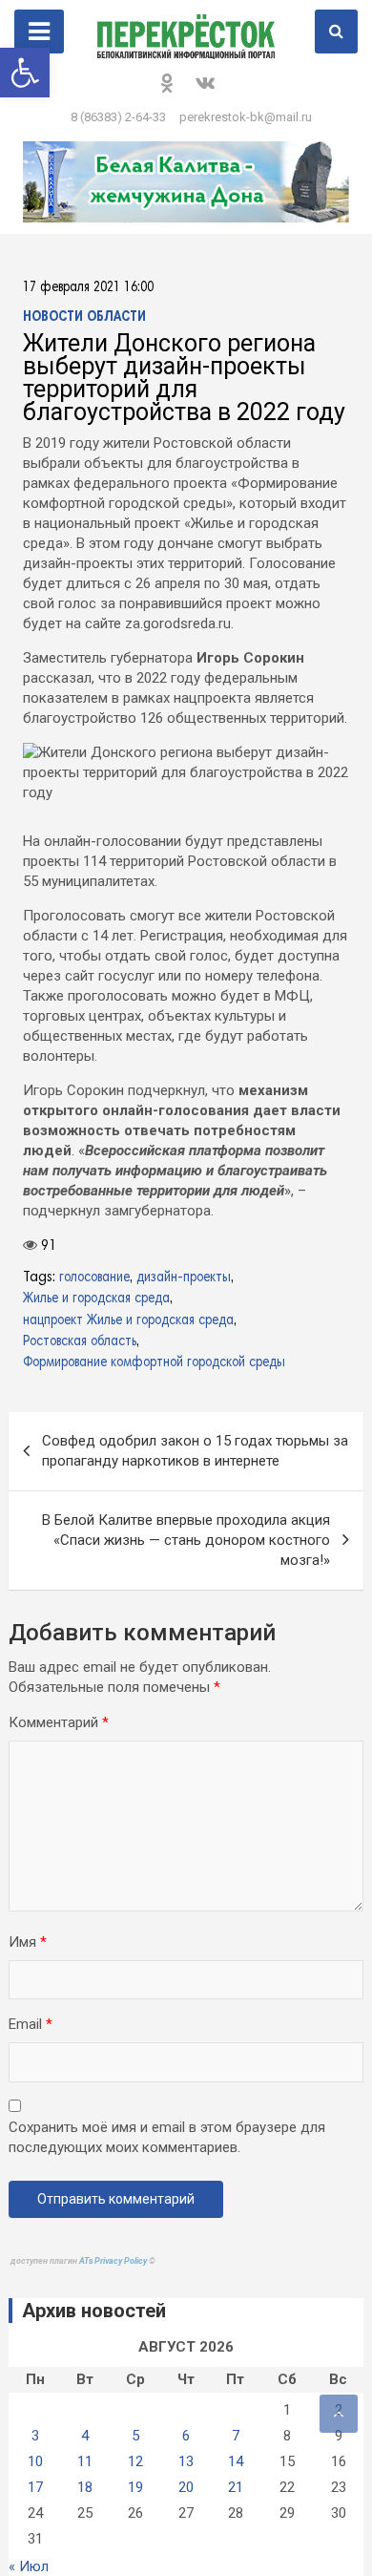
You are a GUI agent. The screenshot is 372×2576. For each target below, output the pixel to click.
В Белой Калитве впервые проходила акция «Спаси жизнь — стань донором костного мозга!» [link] (186, 1563)
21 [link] (236, 2510)
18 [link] (85, 2510)
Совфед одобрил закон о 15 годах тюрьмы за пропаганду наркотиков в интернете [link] (195, 1474)
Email (31, 2047)
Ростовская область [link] (80, 1342)
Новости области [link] (84, 317)
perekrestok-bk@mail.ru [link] (246, 117)
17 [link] (35, 2510)
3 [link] (35, 2459)
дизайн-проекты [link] (184, 1278)
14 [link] (236, 2484)
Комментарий (59, 1745)
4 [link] (85, 2459)
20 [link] (186, 2510)
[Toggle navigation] (39, 32)
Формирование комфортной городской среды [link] (154, 1363)
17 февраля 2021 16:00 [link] (88, 288)
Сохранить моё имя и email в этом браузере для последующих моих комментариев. (167, 2160)
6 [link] (186, 2459)
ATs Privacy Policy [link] (114, 2284)
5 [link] (135, 2459)
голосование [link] (94, 1278)
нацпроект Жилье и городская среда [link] (128, 1321)
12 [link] (135, 2484)
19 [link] (135, 2510)
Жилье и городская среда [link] (96, 1299)
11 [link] (85, 2484)
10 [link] (35, 2484)
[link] (25, 73)
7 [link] (236, 2459)
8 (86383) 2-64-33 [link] (118, 117)
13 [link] (186, 2484)
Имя (28, 1965)
